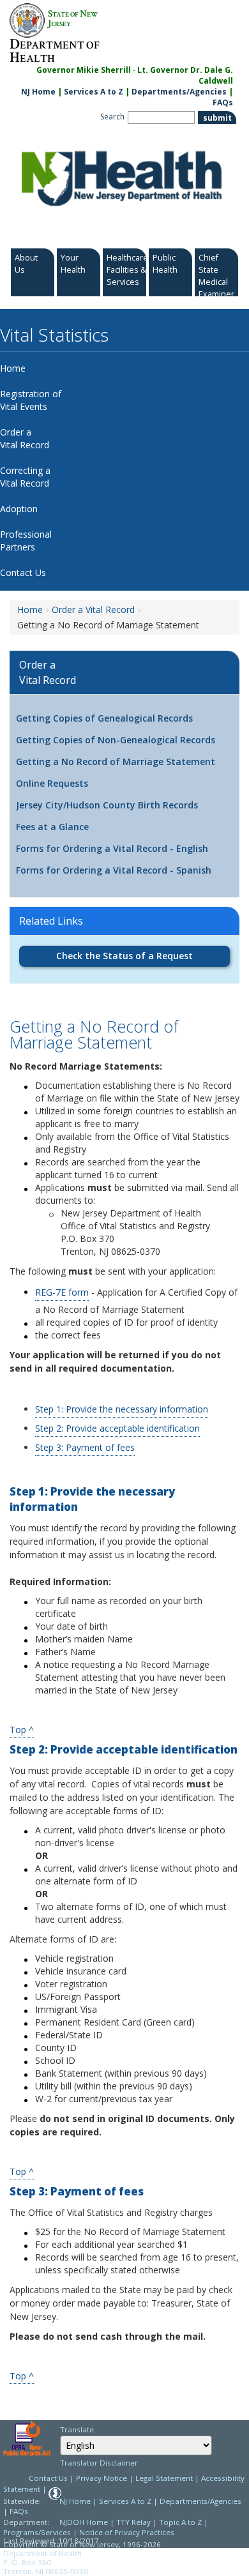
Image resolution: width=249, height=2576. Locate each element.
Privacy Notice (102, 2478)
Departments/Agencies (179, 92)
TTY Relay (134, 2522)
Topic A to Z (180, 2522)
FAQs (223, 102)
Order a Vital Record (93, 610)
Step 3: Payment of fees (85, 1447)
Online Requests (52, 783)
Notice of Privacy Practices (127, 2532)
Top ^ (22, 1729)
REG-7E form (62, 1292)
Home (30, 610)
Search (112, 117)
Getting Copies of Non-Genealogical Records (116, 740)
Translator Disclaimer (99, 2463)
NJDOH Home (84, 2522)
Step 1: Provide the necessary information (122, 1409)
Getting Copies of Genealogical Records (104, 718)
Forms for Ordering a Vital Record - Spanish (114, 870)
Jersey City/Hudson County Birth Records (107, 805)
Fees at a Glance (52, 827)
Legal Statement (164, 2478)
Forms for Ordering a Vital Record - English (112, 848)
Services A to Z (94, 92)
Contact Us (48, 2478)
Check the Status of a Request (124, 956)
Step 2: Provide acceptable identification (117, 1428)
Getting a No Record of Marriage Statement (116, 761)
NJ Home (38, 92)
